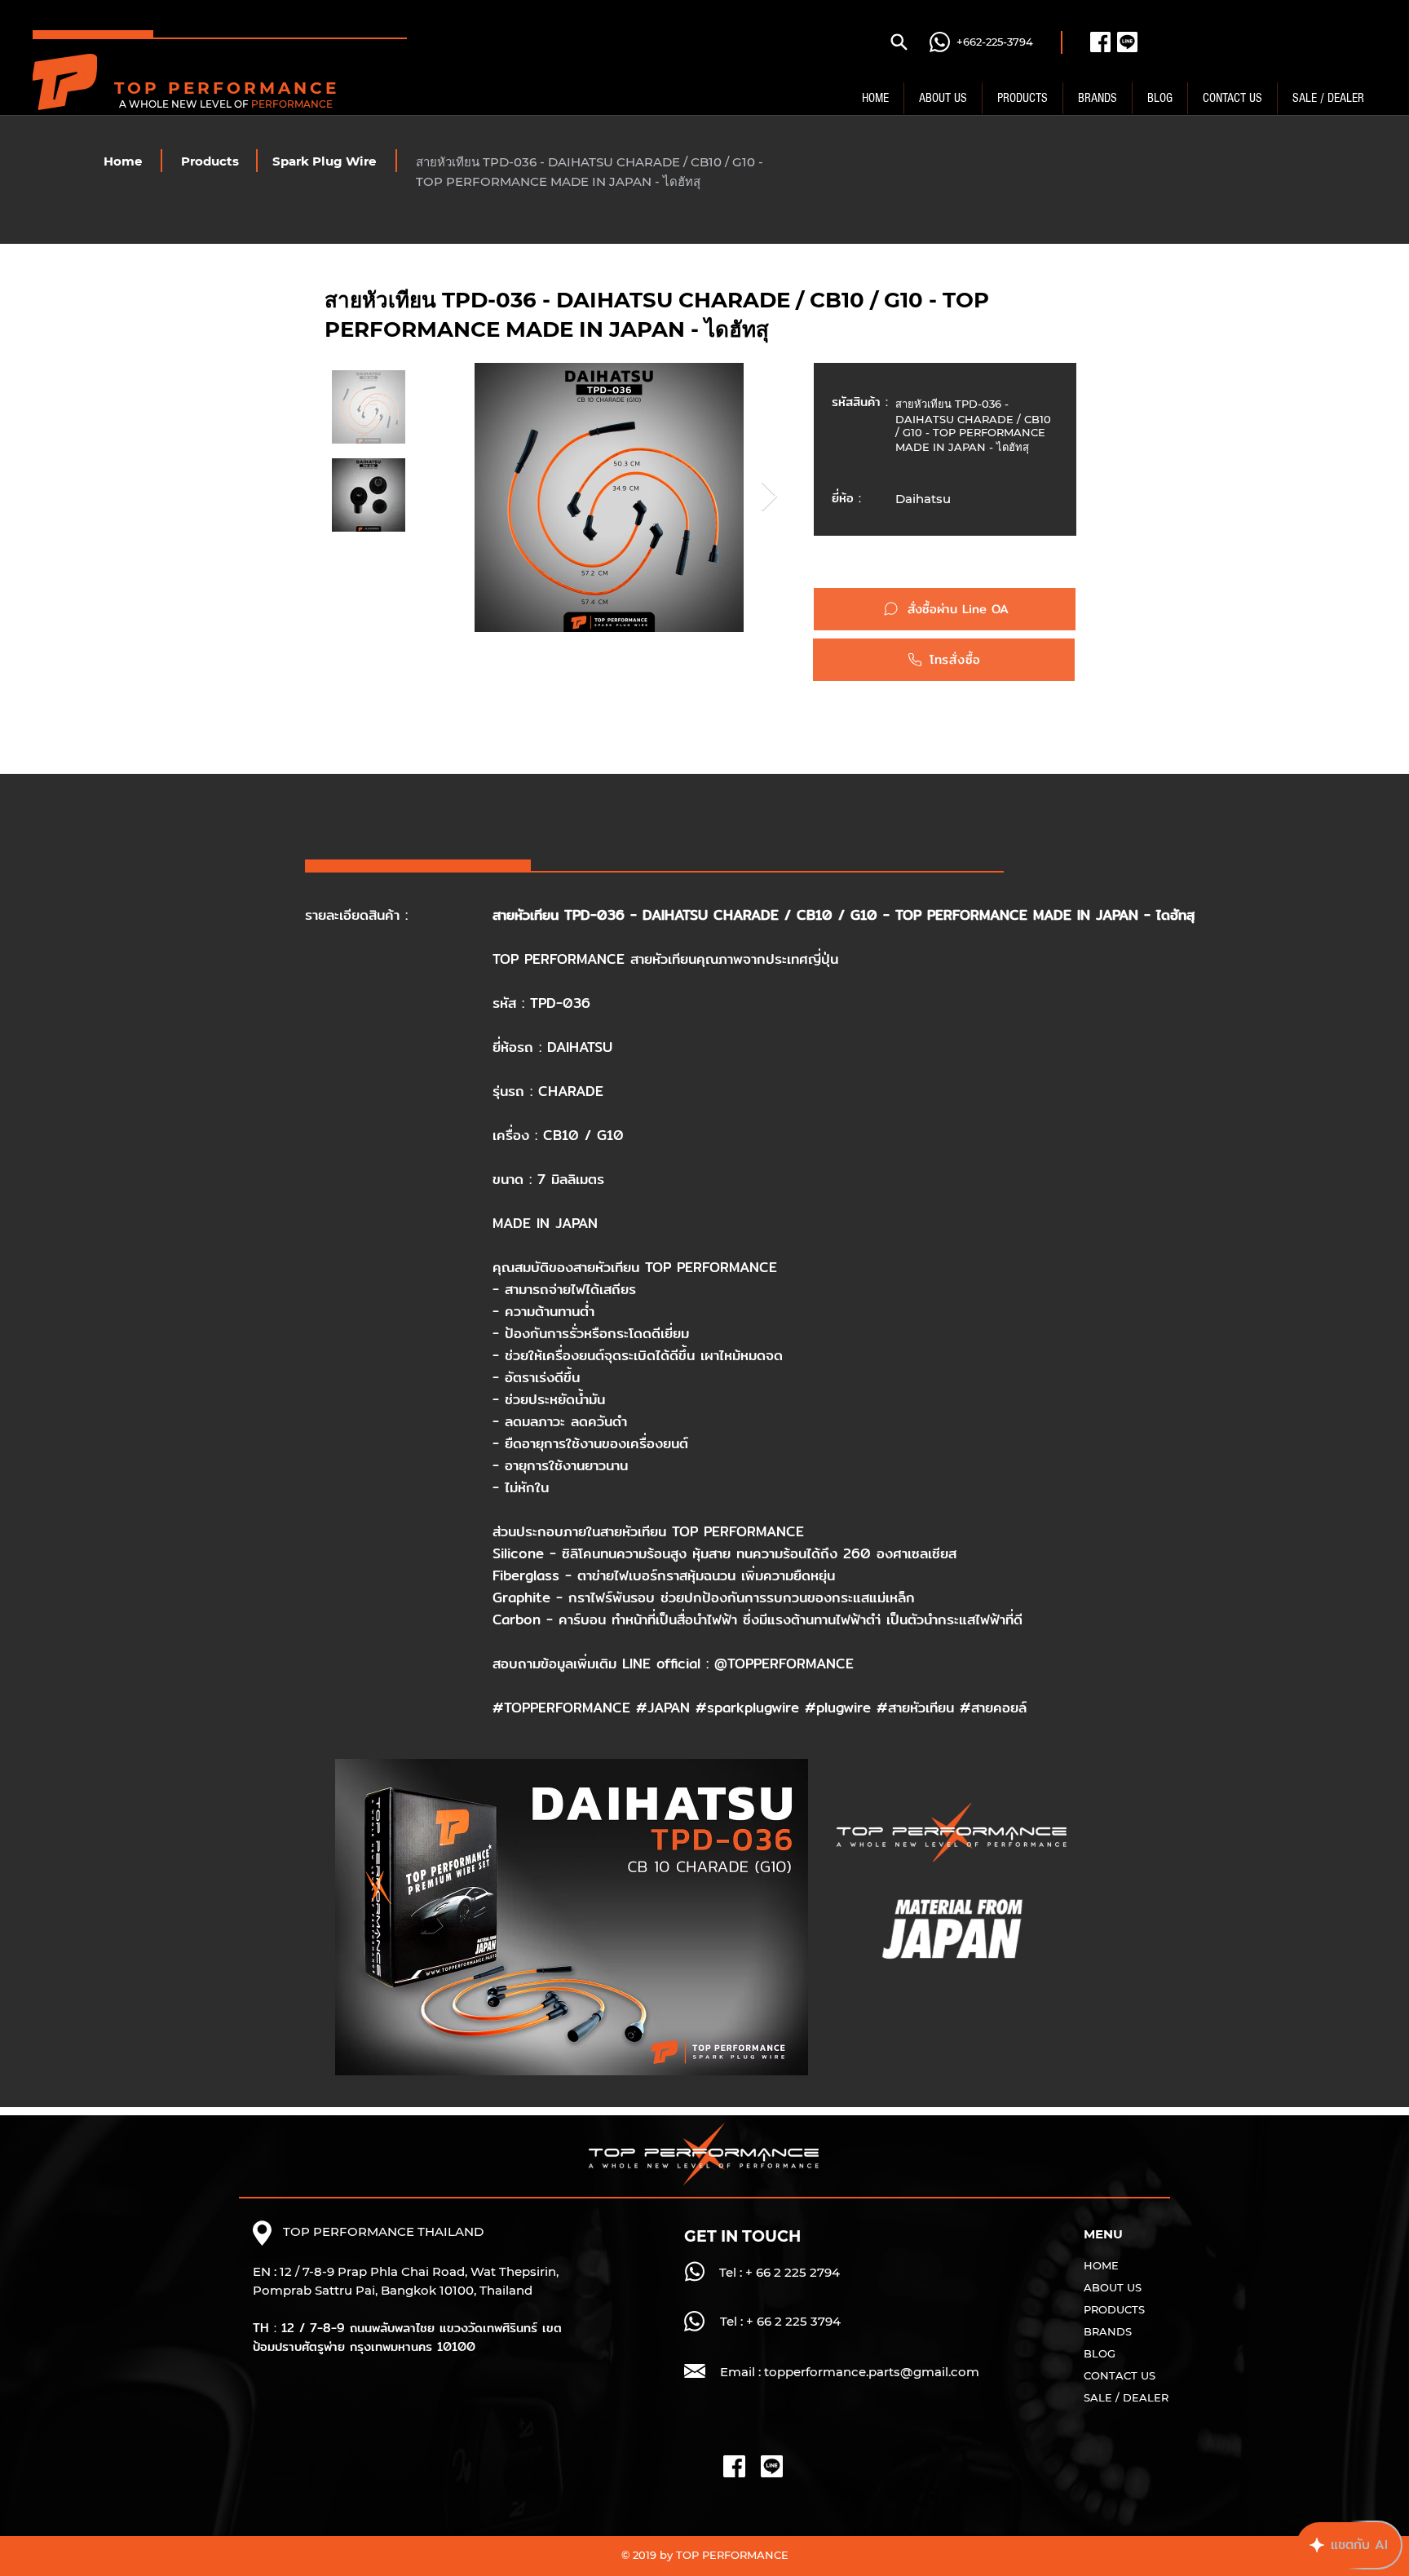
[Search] (899, 42)
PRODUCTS (1114, 2309)
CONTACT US (1120, 2375)
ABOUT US (1113, 2287)
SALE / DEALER (1126, 2397)
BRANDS (1108, 2331)
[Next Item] (769, 497)
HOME (1101, 2265)
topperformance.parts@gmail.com (872, 2372)
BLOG (1100, 2353)
